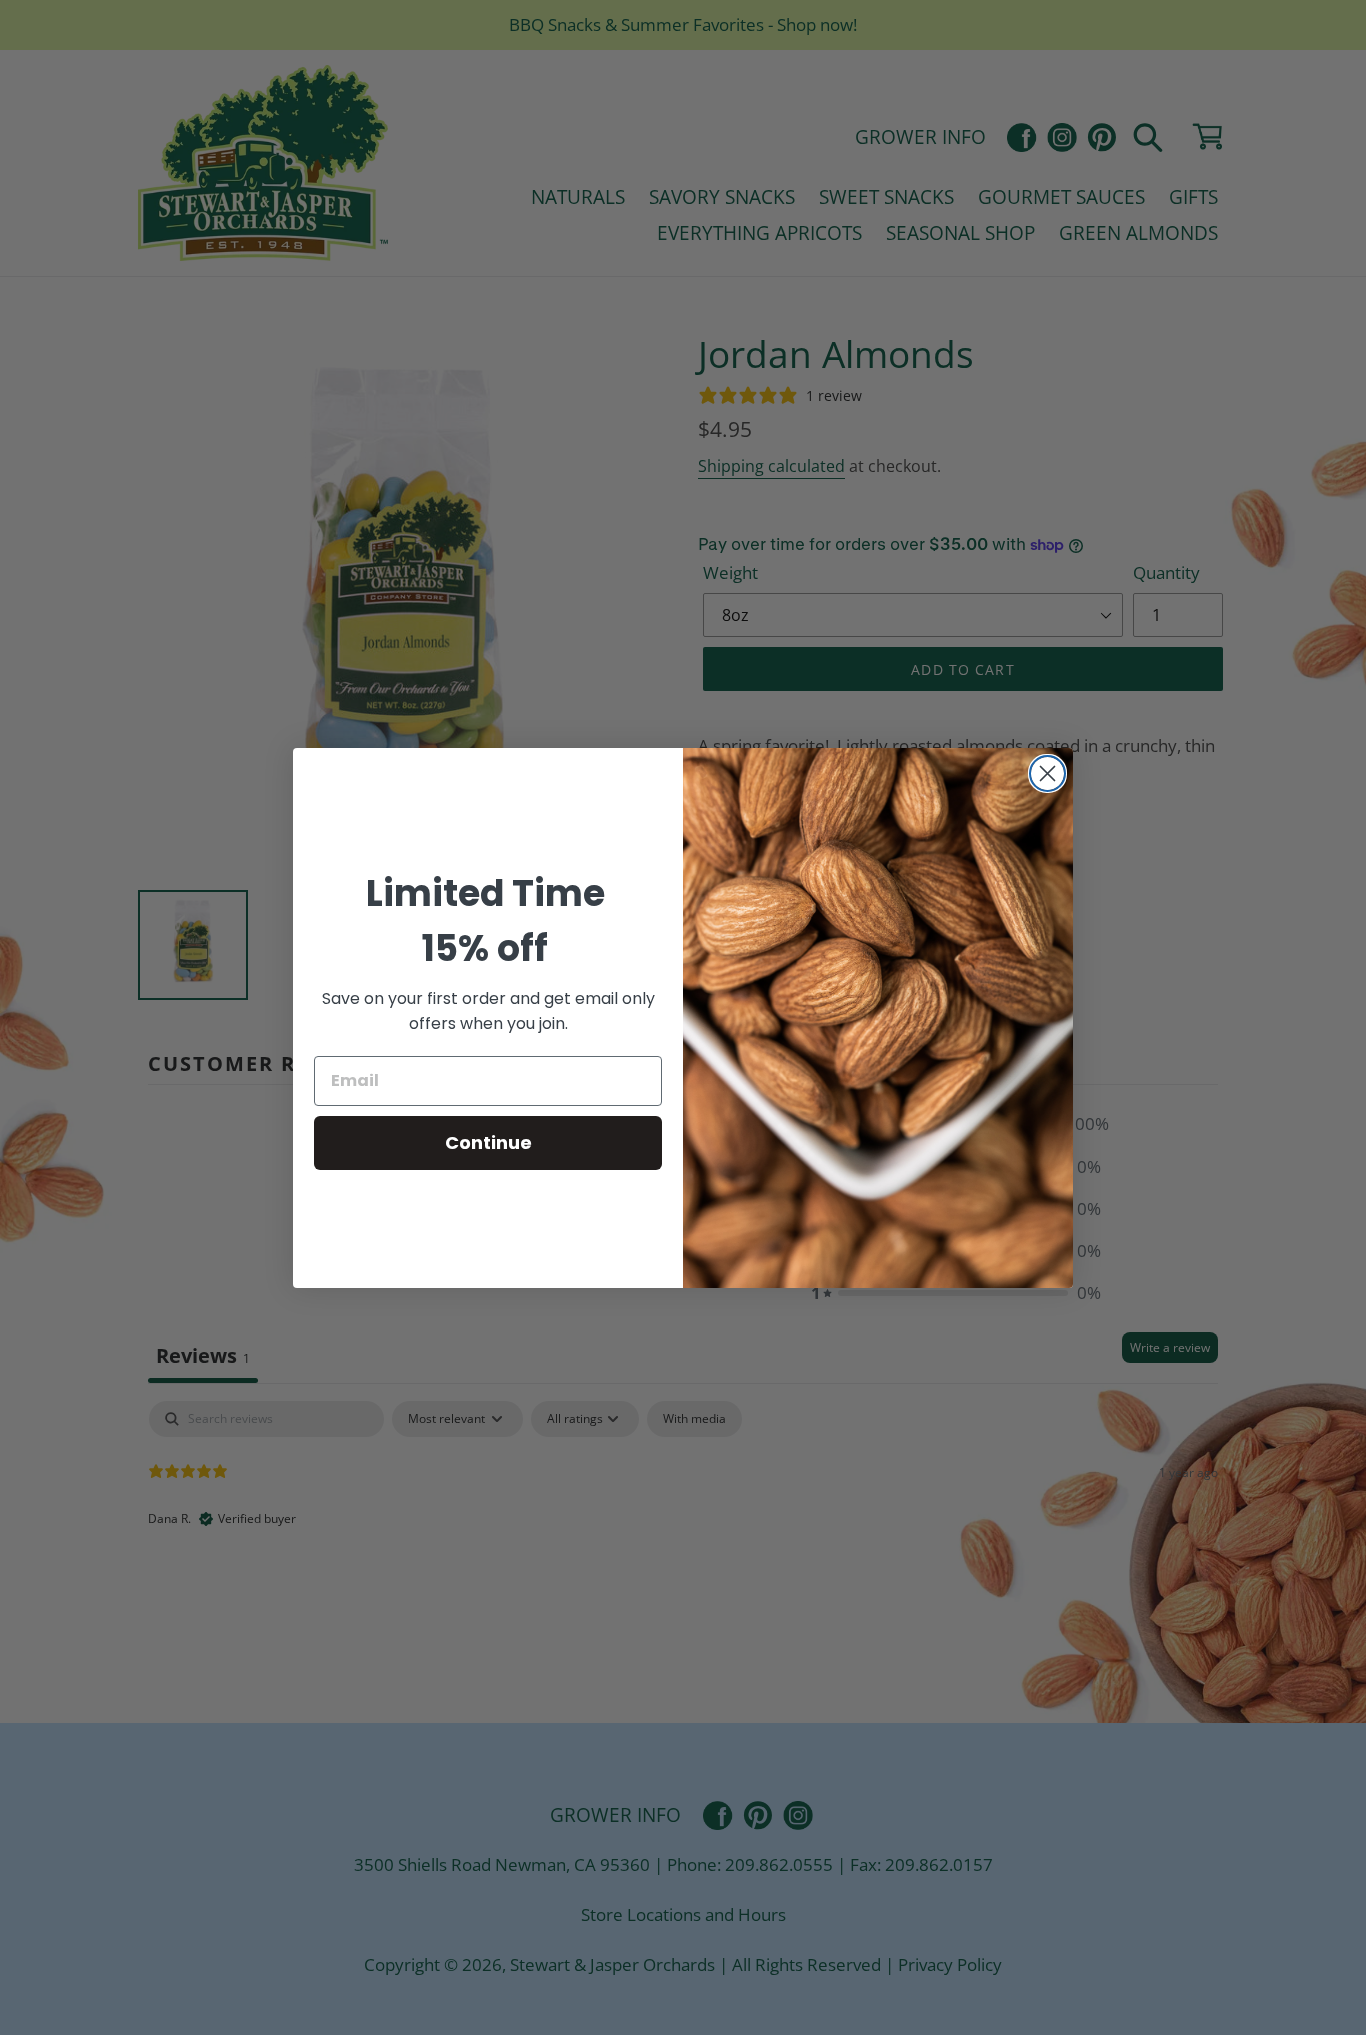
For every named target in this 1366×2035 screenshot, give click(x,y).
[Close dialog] (1047, 773)
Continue (488, 1142)
